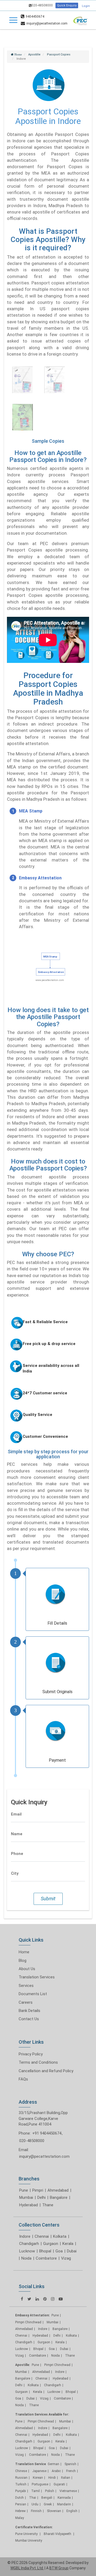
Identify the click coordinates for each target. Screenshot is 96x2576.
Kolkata (60, 2236)
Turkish (21, 2484)
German (53, 2464)
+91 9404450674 (47, 2133)
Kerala (68, 2244)
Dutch (19, 2498)
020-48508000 (42, 5)
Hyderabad (29, 2205)
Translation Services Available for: (42, 2414)
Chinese (21, 2471)
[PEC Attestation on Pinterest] (45, 2299)
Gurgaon (51, 2244)
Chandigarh (29, 2244)
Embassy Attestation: (32, 2315)
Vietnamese (68, 2491)
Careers (26, 2002)
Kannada (64, 2498)
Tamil (35, 2491)
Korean (38, 2478)
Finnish (36, 2511)
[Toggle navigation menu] (13, 20)
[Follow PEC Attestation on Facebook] (22, 2299)
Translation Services (37, 1977)
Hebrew (20, 2511)
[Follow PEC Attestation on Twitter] (29, 2299)
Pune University (27, 2534)
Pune (24, 2190)
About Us (27, 1969)
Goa (59, 2251)
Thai (33, 2498)
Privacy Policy (31, 2054)
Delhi (41, 2197)
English (72, 2511)
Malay (20, 2518)
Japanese (39, 2471)
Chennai (42, 2236)
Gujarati (59, 2484)
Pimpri (38, 2190)
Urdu (35, 2504)
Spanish (70, 2464)
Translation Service (31, 2464)
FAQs (23, 2079)
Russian (21, 2478)
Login (86, 6)
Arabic (56, 2471)
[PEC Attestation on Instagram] (53, 2299)
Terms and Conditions (38, 2062)
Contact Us (29, 2019)
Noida (26, 2258)
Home (24, 1952)
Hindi (52, 2478)
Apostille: (23, 2365)
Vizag (66, 2258)
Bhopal (45, 2251)
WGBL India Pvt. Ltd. (27, 2568)
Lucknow (27, 2251)
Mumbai (26, 2197)
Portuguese (40, 2484)
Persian (21, 2504)
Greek (48, 2504)
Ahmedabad (58, 2190)
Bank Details (29, 2011)
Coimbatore (46, 2258)
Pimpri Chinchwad (28, 2322)
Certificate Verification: (34, 2527)
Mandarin (64, 2504)
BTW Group (59, 2568)
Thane (48, 2205)
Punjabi (21, 2491)
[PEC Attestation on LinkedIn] (37, 2299)
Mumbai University (29, 2541)
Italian (66, 2478)
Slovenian (54, 2511)
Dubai (72, 2251)
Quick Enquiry (67, 5)
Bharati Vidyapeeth (58, 2534)
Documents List (33, 1994)
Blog (23, 1961)
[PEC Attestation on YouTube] (61, 2299)
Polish (50, 2491)
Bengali (47, 2498)
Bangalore (59, 2197)
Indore (25, 2236)
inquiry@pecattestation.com (44, 2156)
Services (26, 1986)
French (71, 2471)
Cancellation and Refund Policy (46, 2071)
